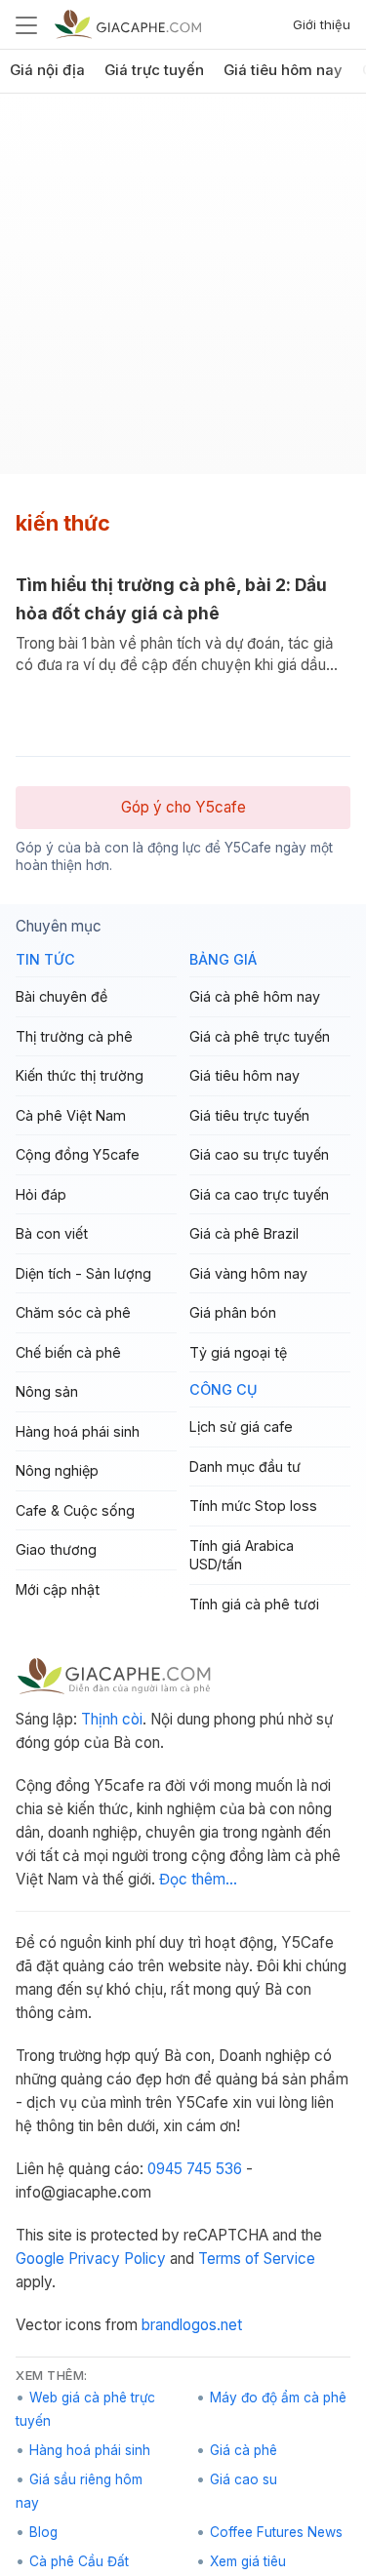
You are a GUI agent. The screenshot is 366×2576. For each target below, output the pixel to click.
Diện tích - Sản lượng (83, 1273)
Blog (43, 2532)
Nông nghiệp (57, 1470)
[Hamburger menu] (26, 24)
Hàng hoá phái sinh (78, 1431)
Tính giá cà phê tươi (254, 1604)
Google (40, 2259)
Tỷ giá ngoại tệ (238, 1352)
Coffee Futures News (276, 2532)
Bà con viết (52, 1233)
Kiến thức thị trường (80, 1075)
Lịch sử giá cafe (241, 1427)
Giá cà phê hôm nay (255, 996)
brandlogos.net (192, 2325)
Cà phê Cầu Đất (79, 2561)
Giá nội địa (47, 70)
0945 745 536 (195, 2169)
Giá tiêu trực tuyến (249, 1115)
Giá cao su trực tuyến (259, 1154)
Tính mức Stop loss (253, 1506)
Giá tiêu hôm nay (283, 70)
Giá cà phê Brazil (244, 1233)
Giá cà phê (244, 2450)
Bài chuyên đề (61, 996)
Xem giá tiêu (248, 2561)
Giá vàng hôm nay (248, 1273)
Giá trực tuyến (154, 70)
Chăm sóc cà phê (73, 1312)
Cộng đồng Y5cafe (78, 1154)
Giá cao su (244, 2479)
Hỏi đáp (41, 1194)
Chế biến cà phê (68, 1352)
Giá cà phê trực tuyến (260, 1036)
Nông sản (47, 1391)
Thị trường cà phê (74, 1036)
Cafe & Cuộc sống (75, 1510)
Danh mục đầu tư (245, 1466)
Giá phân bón (233, 1312)
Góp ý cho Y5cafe (183, 807)
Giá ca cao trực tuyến (259, 1194)
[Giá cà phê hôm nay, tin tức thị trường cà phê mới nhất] (128, 24)
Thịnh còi (112, 1719)
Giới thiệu (322, 24)
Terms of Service (257, 2259)
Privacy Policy (117, 2259)
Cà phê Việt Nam (71, 1115)
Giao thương (56, 1549)
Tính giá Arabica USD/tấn (242, 1555)
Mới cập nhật (58, 1589)
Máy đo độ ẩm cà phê (278, 2398)
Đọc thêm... (198, 1879)
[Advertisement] (183, 291)
